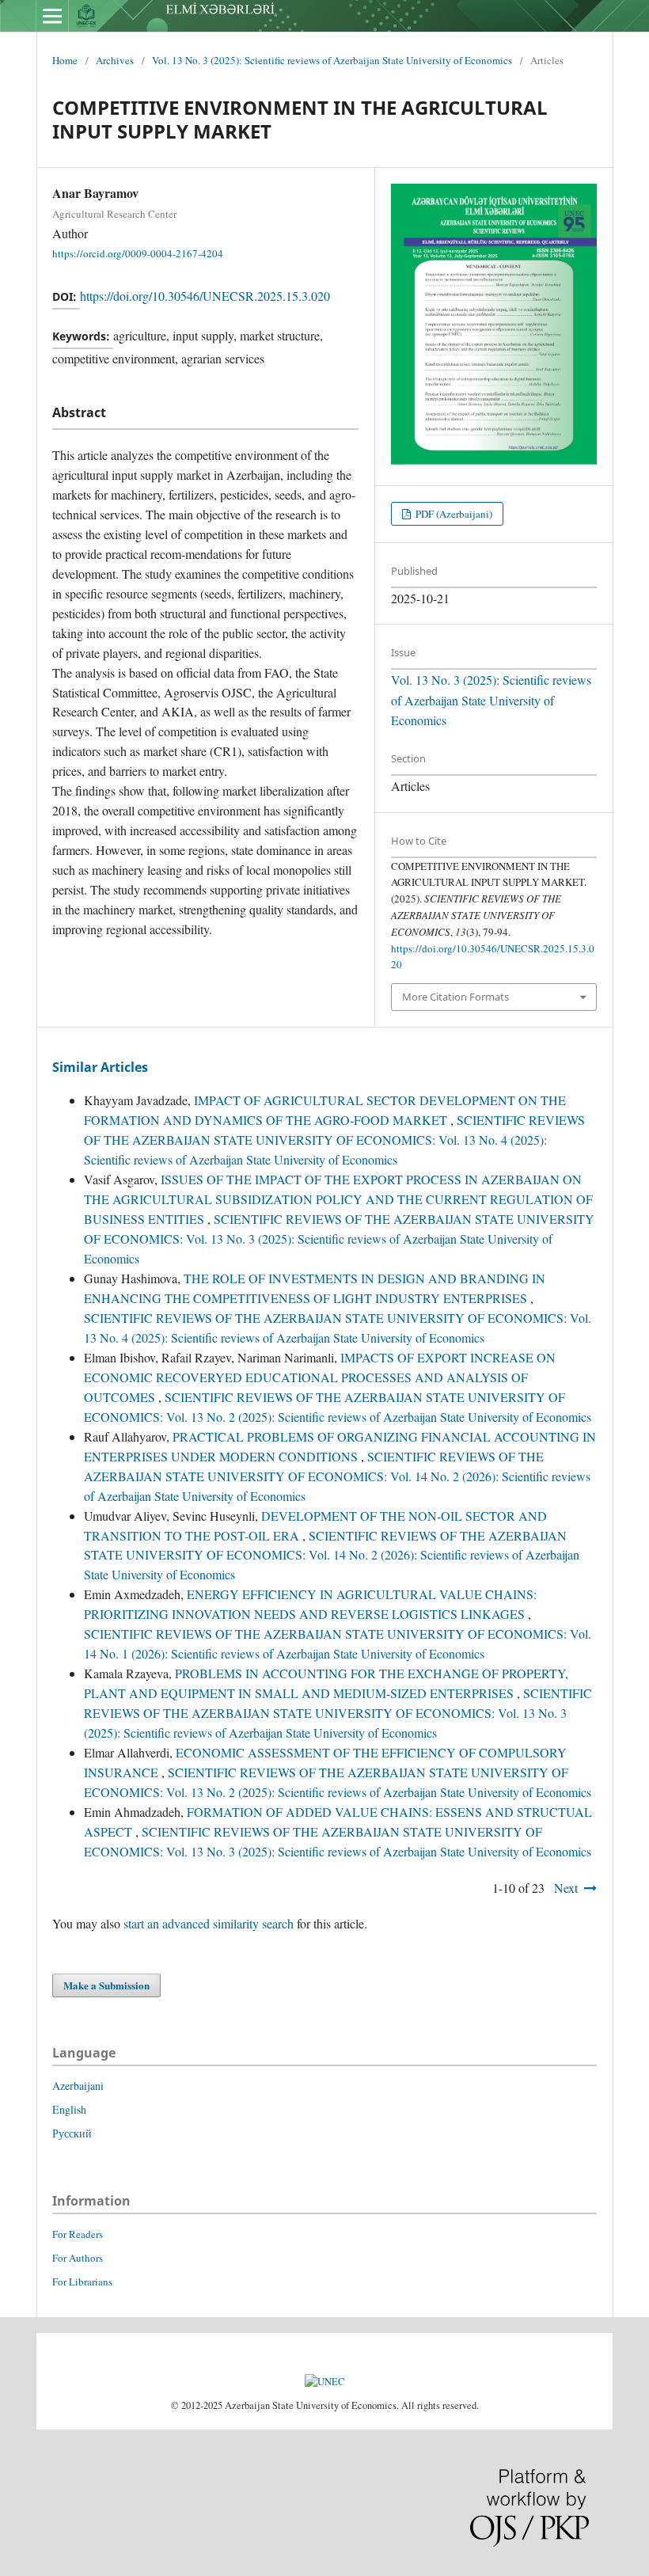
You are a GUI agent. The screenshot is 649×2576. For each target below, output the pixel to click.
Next (566, 1888)
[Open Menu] (52, 16)
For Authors (78, 2258)
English (69, 2109)
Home (65, 60)
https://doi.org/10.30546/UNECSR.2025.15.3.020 (205, 296)
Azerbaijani (78, 2086)
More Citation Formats (455, 997)
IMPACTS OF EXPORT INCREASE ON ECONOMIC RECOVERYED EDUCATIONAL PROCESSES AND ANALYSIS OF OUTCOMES (320, 1377)
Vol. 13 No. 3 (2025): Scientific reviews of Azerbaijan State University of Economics (332, 60)
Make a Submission (106, 1985)
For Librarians (82, 2282)
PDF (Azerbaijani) (453, 514)
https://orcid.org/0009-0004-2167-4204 (138, 253)
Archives (115, 60)
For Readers (78, 2234)
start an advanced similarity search (209, 1923)
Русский (72, 2133)
